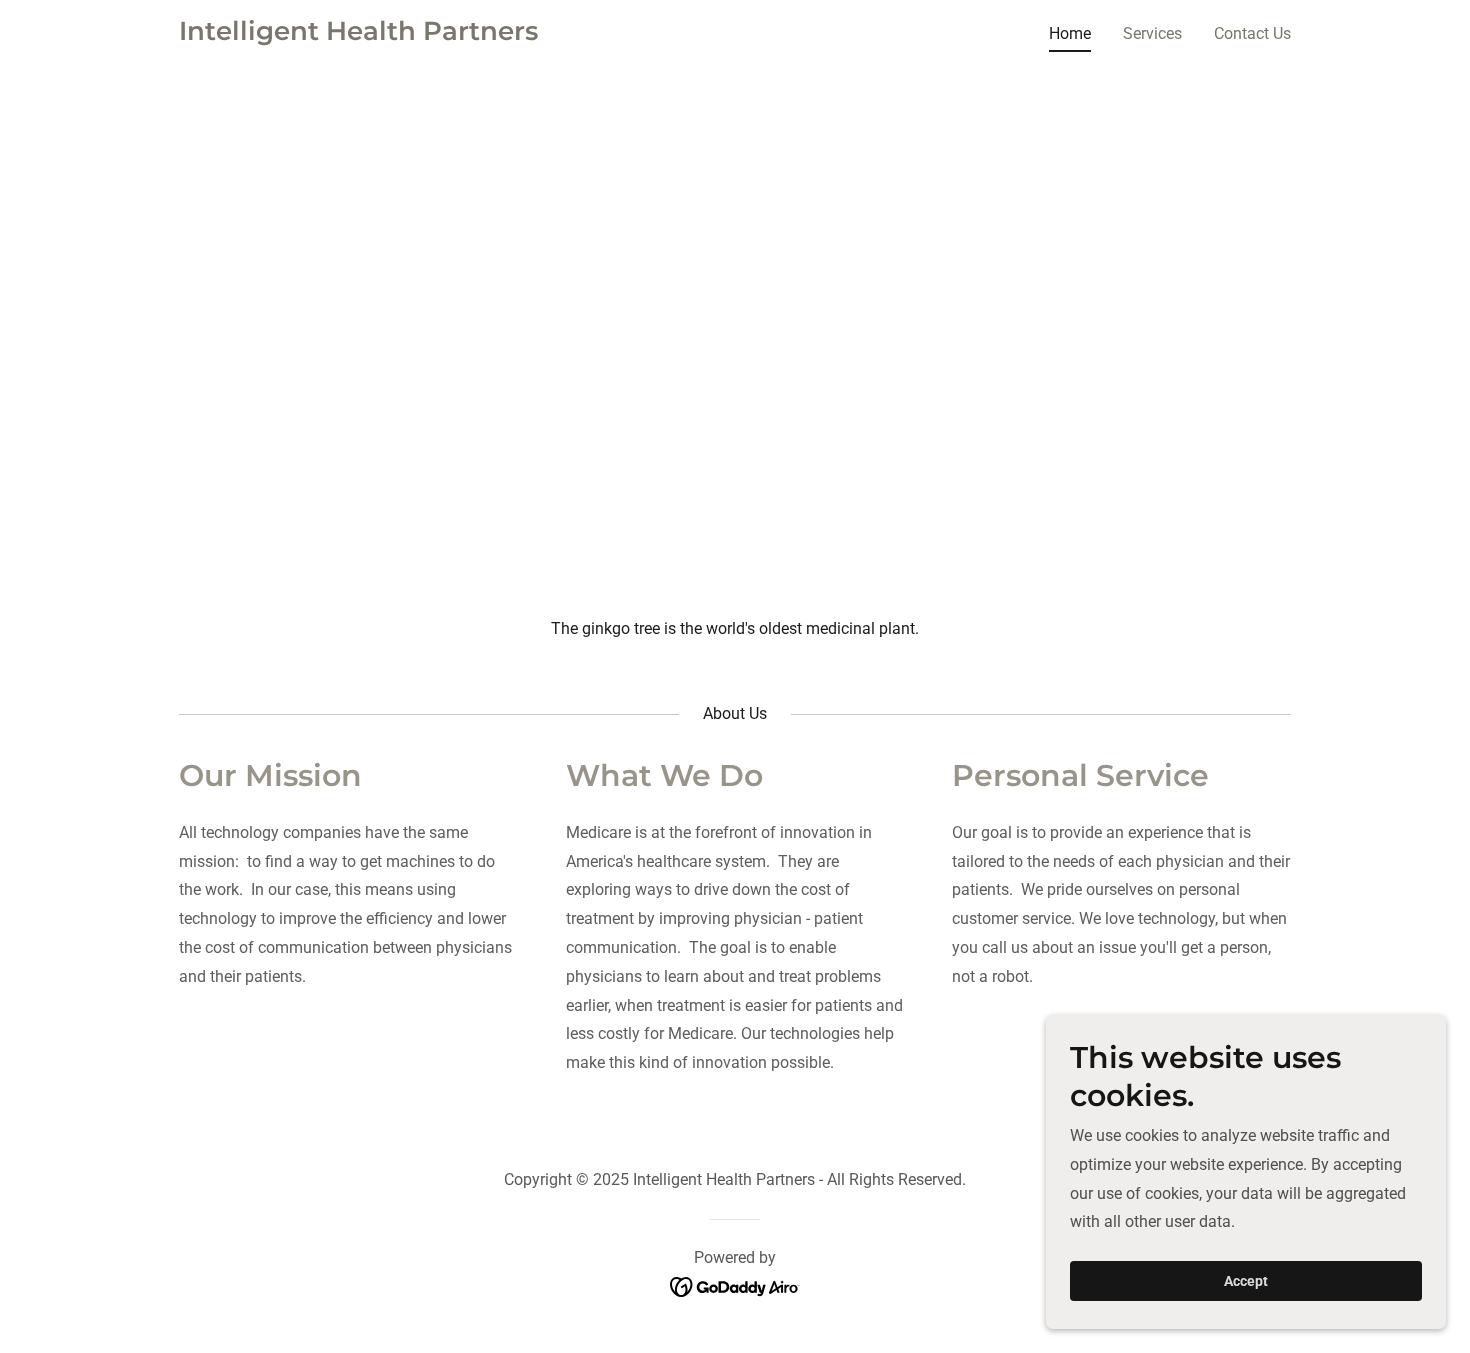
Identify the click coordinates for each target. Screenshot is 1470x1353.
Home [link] (1070, 33)
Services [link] (1152, 33)
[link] (358, 34)
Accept (1246, 1281)
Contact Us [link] (1252, 33)
